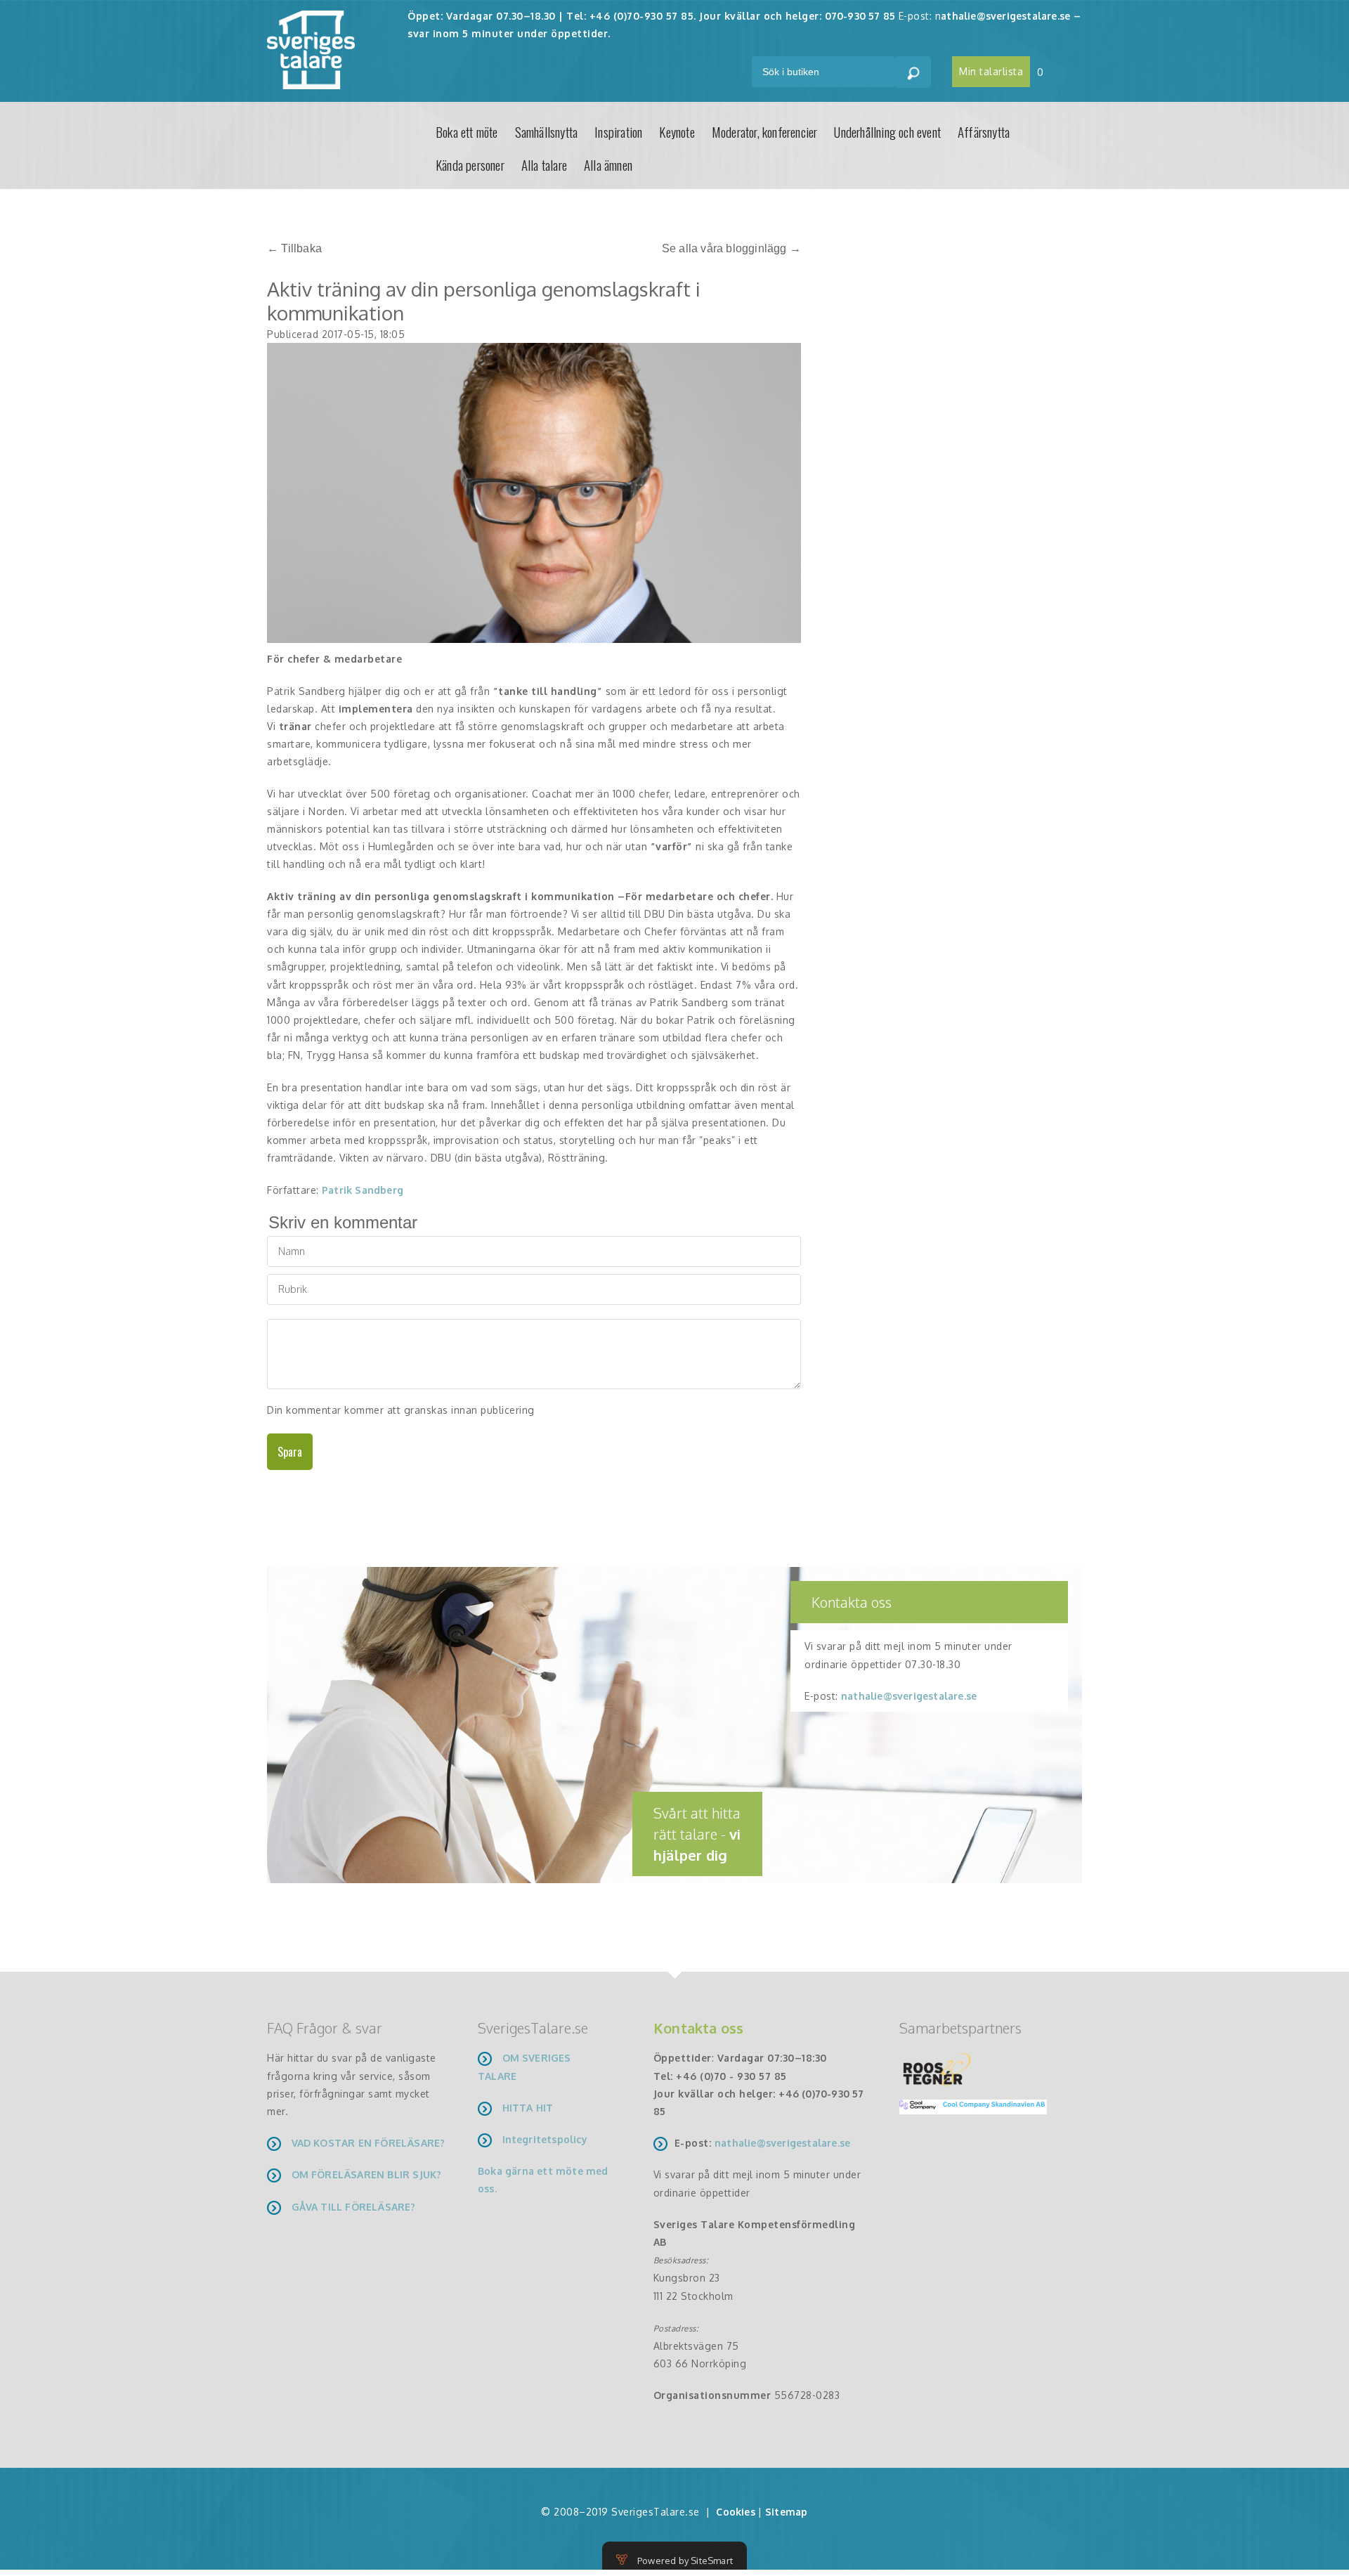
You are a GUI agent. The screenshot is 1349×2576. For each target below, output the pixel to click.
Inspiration (618, 131)
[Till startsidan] (311, 49)
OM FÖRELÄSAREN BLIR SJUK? (367, 2174)
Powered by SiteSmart (685, 2561)
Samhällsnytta (547, 131)
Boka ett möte (467, 131)
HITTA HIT (528, 2108)
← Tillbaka (294, 248)
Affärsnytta (984, 131)
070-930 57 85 (860, 16)
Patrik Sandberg (363, 1190)
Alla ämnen (608, 164)
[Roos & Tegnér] (937, 2068)
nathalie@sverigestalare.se (909, 1696)
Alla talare (544, 164)
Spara (290, 1452)
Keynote (677, 131)
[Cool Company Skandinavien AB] (967, 2106)
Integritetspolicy (545, 2139)
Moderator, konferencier (765, 131)
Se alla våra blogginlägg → (731, 248)
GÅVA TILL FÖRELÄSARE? (354, 2207)
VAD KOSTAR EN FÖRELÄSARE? (369, 2143)
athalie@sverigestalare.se (1005, 16)
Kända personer (470, 164)
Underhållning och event (887, 131)
